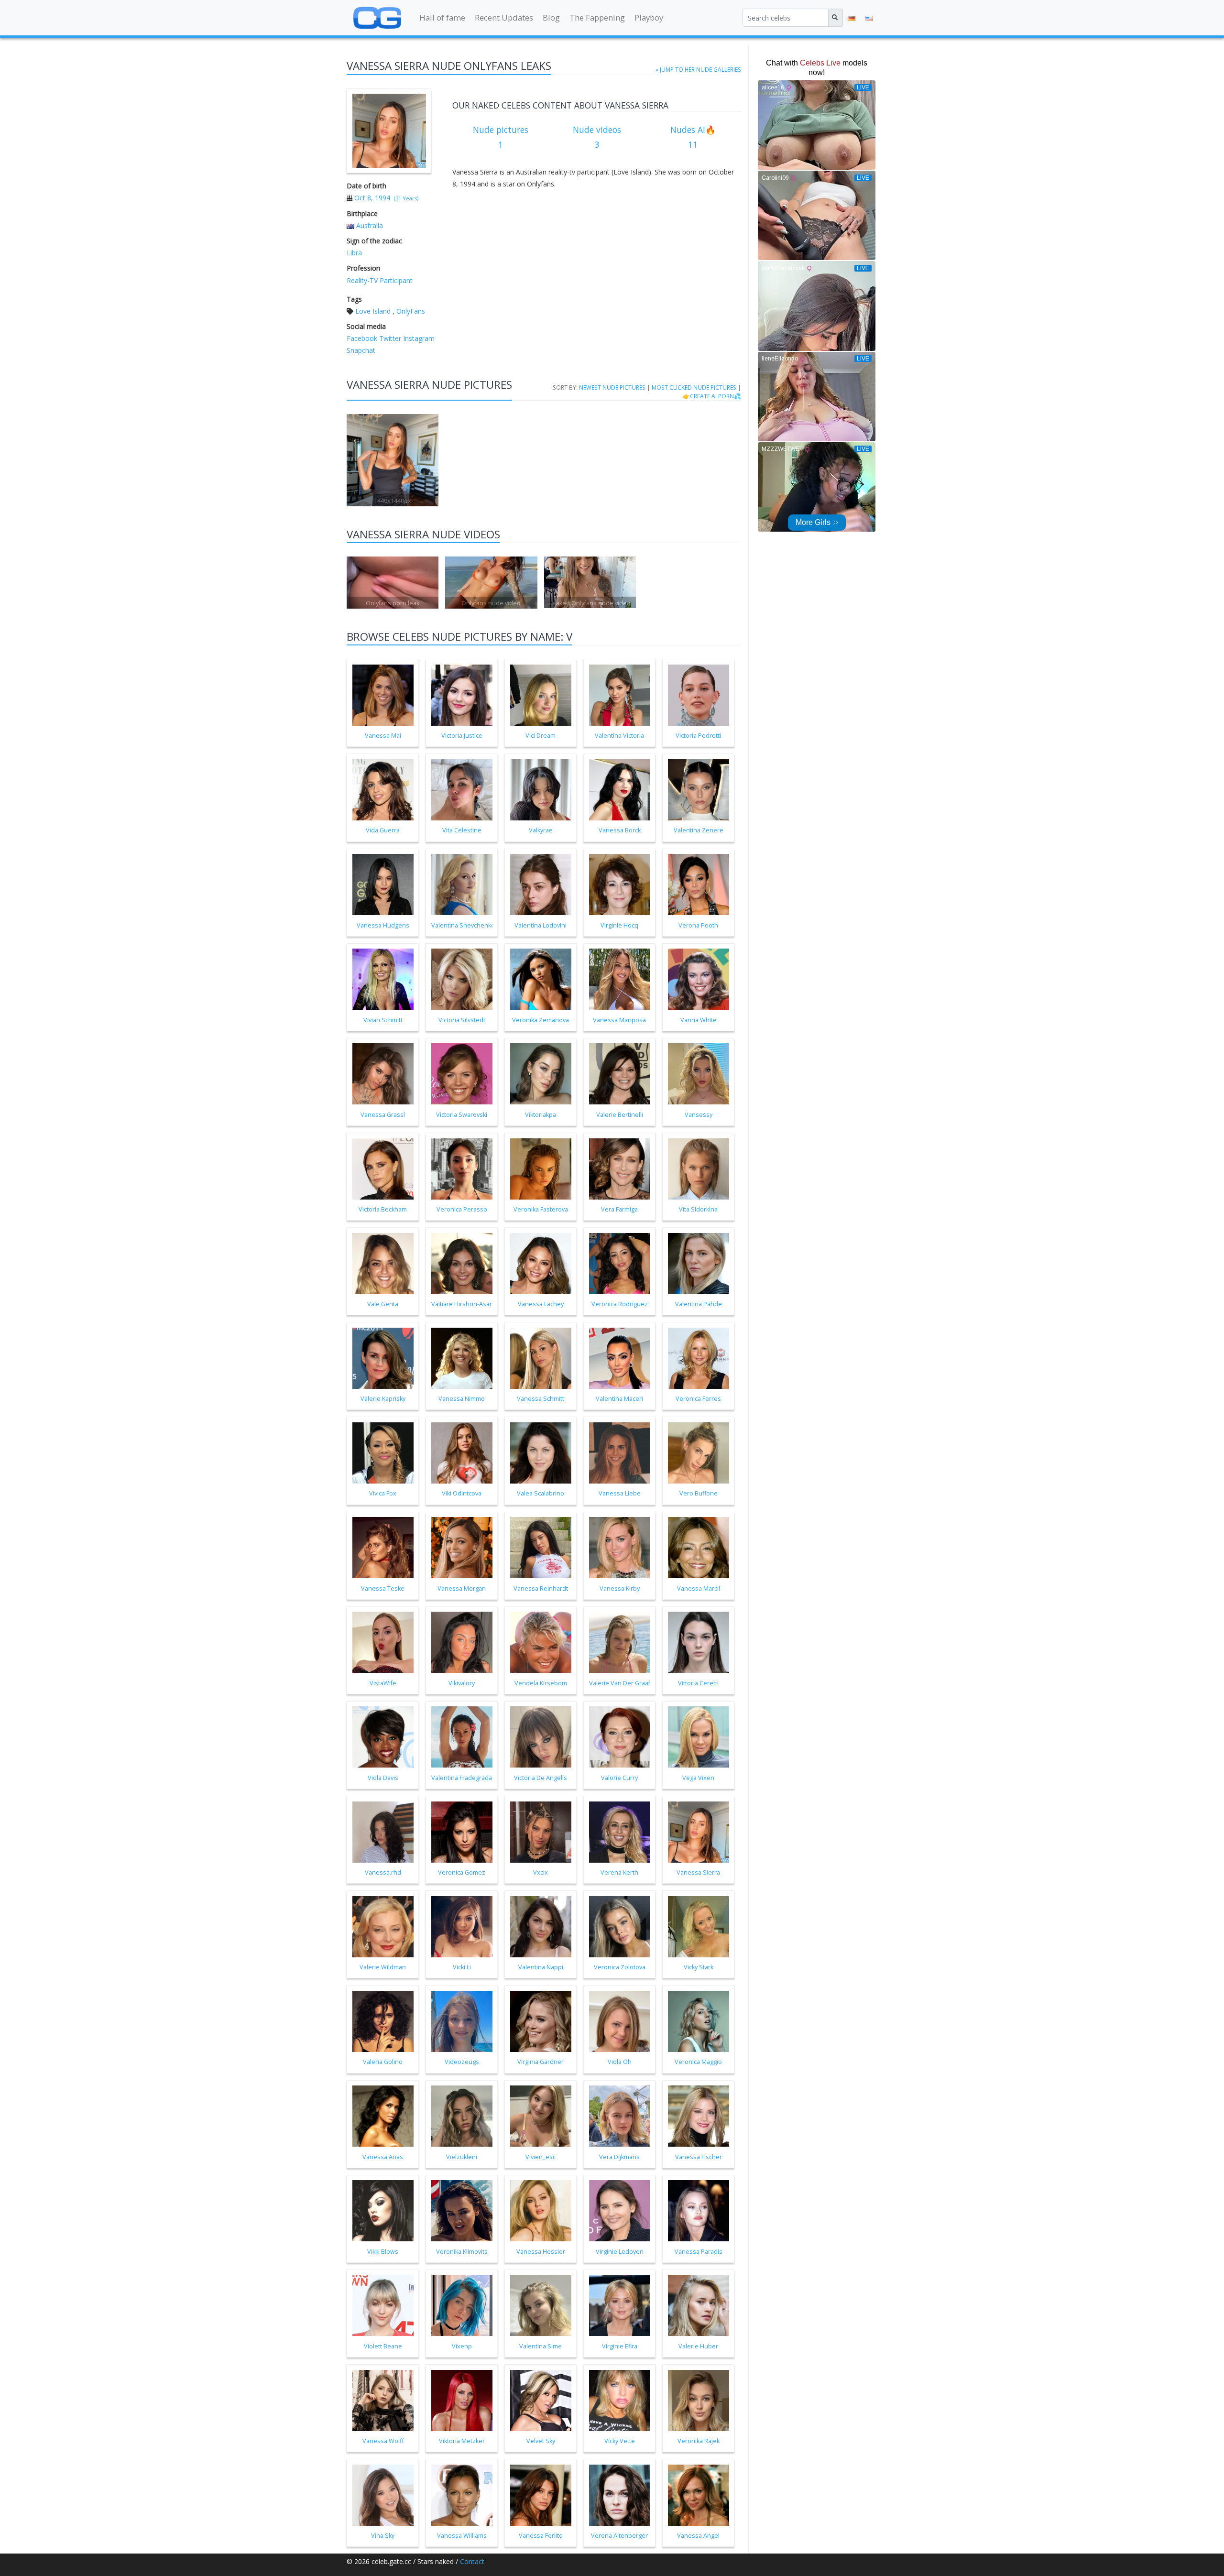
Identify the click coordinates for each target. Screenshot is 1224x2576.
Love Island (373, 311)
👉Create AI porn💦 (712, 396)
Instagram (418, 338)
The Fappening (597, 17)
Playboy (649, 17)
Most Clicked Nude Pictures (694, 387)
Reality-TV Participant (380, 280)
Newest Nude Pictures (612, 387)
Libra (354, 253)
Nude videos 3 (597, 137)
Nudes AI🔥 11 (693, 137)
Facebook (362, 338)
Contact (472, 2561)
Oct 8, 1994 (372, 198)
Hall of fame (442, 17)
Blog (551, 17)
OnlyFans (411, 311)
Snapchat (361, 350)
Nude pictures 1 (501, 137)
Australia (370, 225)
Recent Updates (504, 17)
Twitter (389, 338)
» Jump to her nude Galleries (698, 69)
